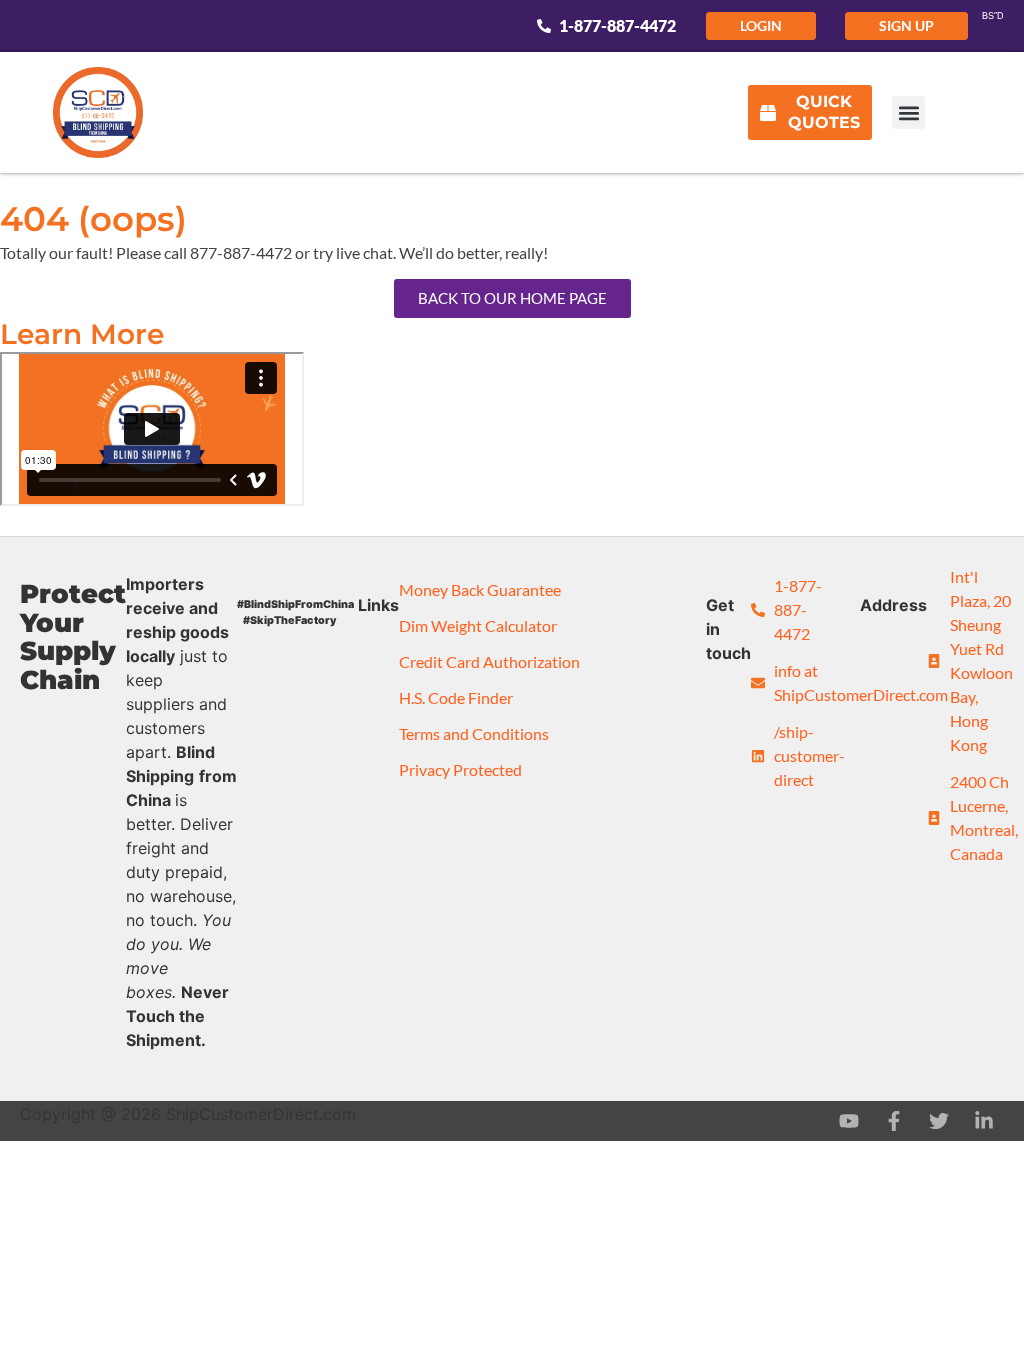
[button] (908, 112)
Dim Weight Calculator (478, 625)
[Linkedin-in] (984, 1121)
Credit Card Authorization (489, 661)
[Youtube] (849, 1121)
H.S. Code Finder (456, 697)
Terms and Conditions (474, 733)
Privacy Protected (460, 769)
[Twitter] (939, 1121)
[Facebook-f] (894, 1121)
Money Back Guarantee (480, 589)
